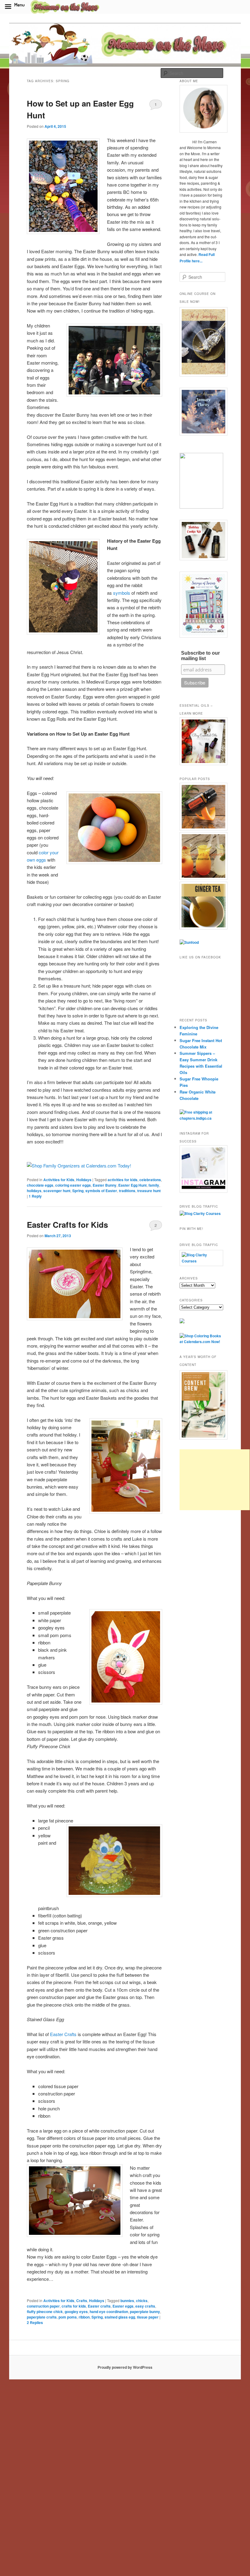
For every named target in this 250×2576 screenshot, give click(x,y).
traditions (127, 1191)
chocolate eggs (40, 1185)
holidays (34, 1191)
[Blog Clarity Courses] (200, 1213)
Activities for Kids (59, 1180)
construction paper (43, 2306)
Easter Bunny (105, 1185)
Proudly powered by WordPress (125, 2367)
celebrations (150, 1180)
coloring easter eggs (73, 1185)
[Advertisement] (215, 1480)
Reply (35, 1196)
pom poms (68, 2317)
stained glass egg (120, 2317)
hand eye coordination (109, 2312)
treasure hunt (149, 1191)
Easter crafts (99, 2306)
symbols (122, 593)
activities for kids (123, 1180)
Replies (35, 2322)
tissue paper (148, 2317)
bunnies (127, 2301)
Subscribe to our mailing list (200, 656)
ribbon (84, 2317)
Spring (78, 1191)
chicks (142, 2301)
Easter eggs (123, 2306)
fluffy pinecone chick (45, 2312)
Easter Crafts (63, 2034)
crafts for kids (74, 2306)
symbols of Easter (101, 1191)
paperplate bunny (145, 2312)
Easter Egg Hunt (132, 1185)
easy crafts (145, 2306)
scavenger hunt (57, 1191)
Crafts (82, 2301)
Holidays (84, 1180)
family (154, 1185)
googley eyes (76, 2312)
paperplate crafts (42, 2317)
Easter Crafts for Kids (67, 1225)
